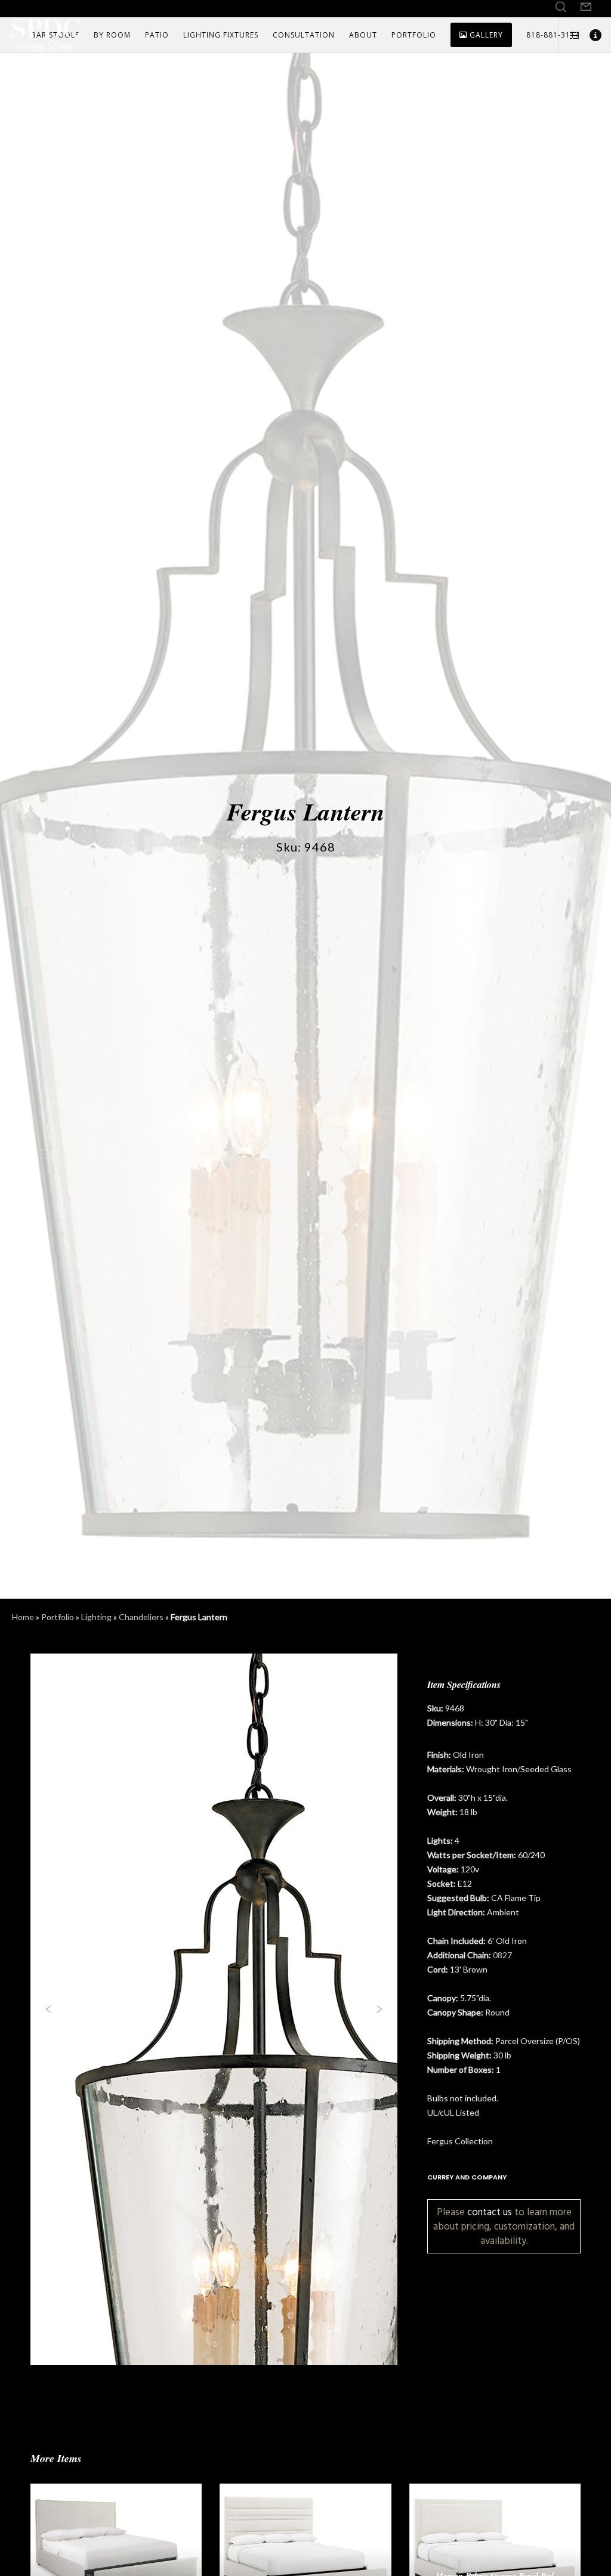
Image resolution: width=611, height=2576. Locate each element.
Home (23, 1617)
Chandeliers (141, 1617)
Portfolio (58, 1617)
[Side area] (570, 35)
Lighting (96, 1617)
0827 (502, 1955)
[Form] (586, 7)
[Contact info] (591, 35)
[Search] (561, 7)
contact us (490, 2212)
